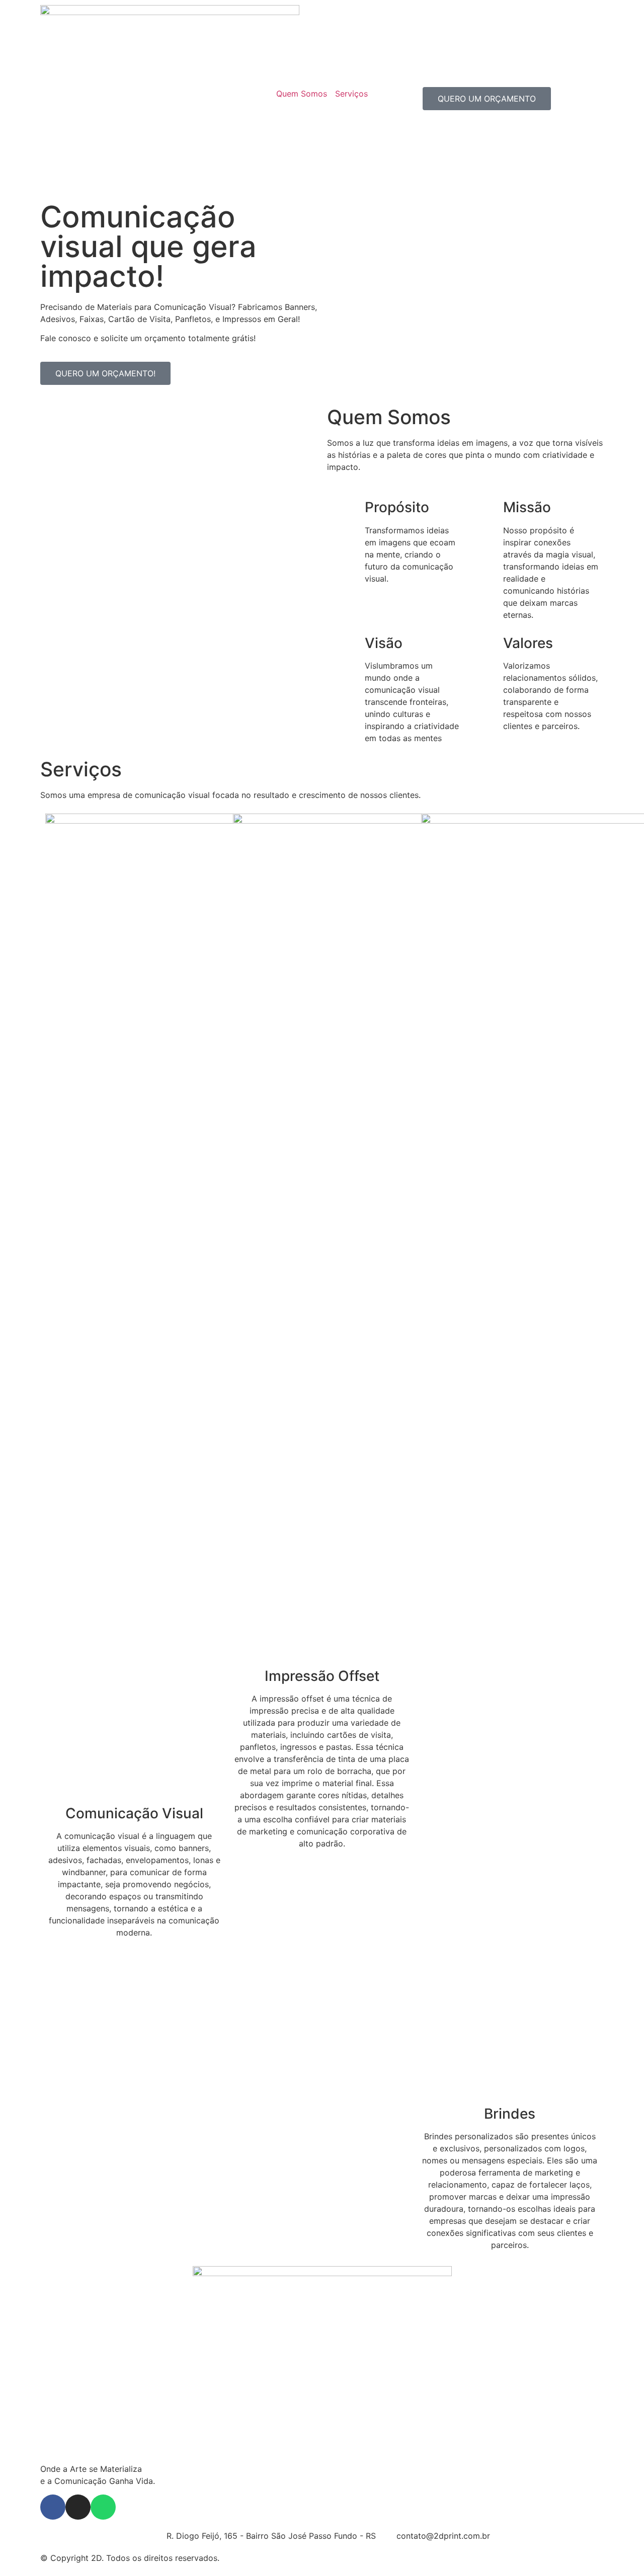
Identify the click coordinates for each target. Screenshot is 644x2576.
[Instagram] (78, 2507)
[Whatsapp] (103, 2507)
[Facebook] (53, 2507)
